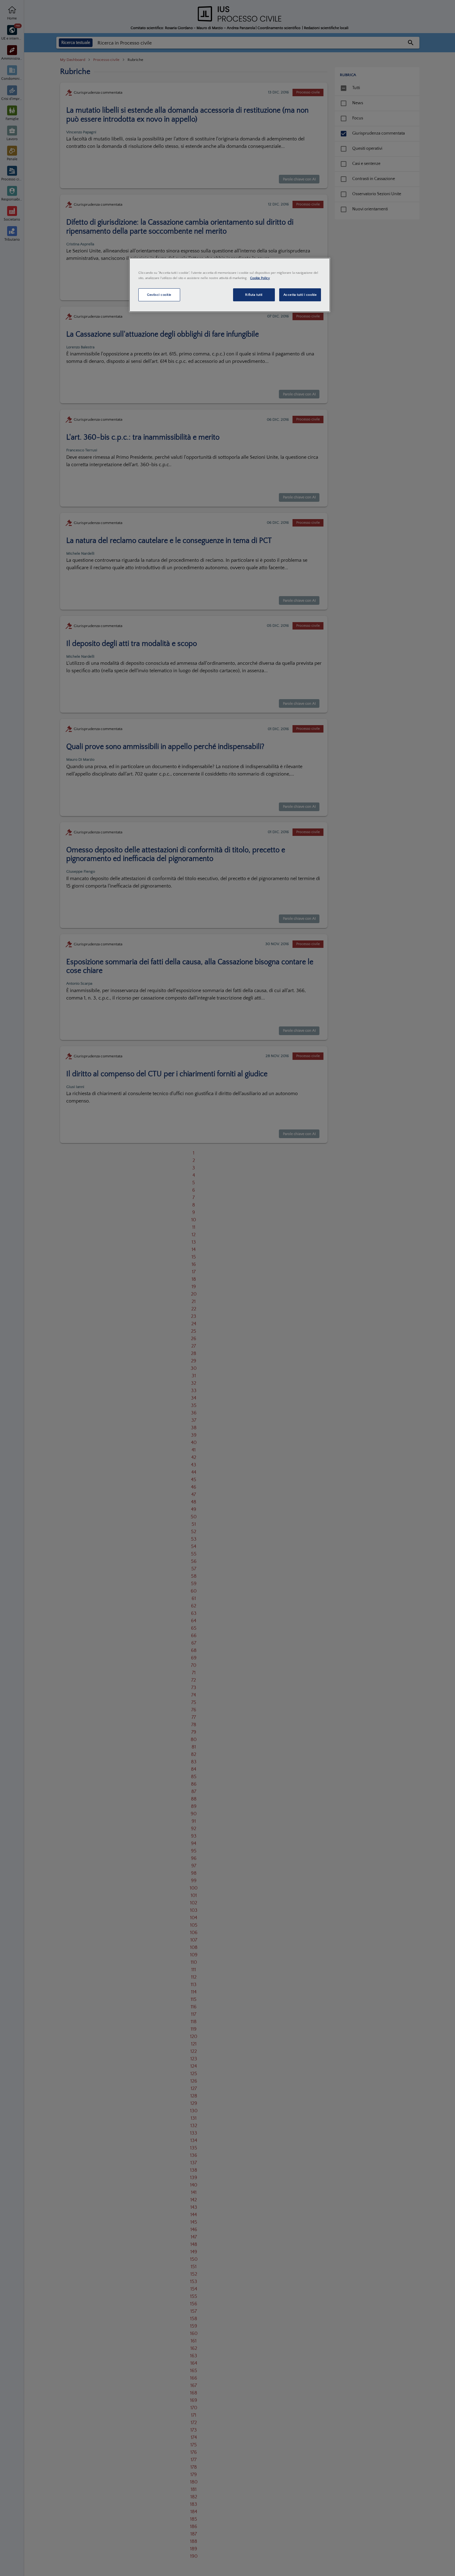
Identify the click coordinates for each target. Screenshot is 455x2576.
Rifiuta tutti (254, 295)
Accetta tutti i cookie (300, 295)
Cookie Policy (260, 278)
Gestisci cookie (159, 295)
